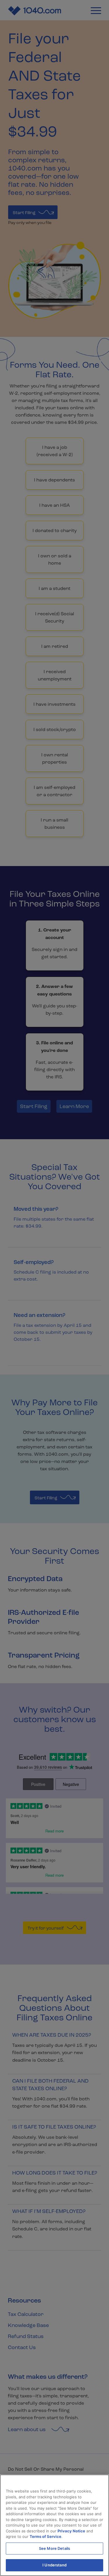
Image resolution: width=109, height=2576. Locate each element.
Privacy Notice (71, 2531)
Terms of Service (45, 2536)
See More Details (54, 2548)
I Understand (54, 2565)
